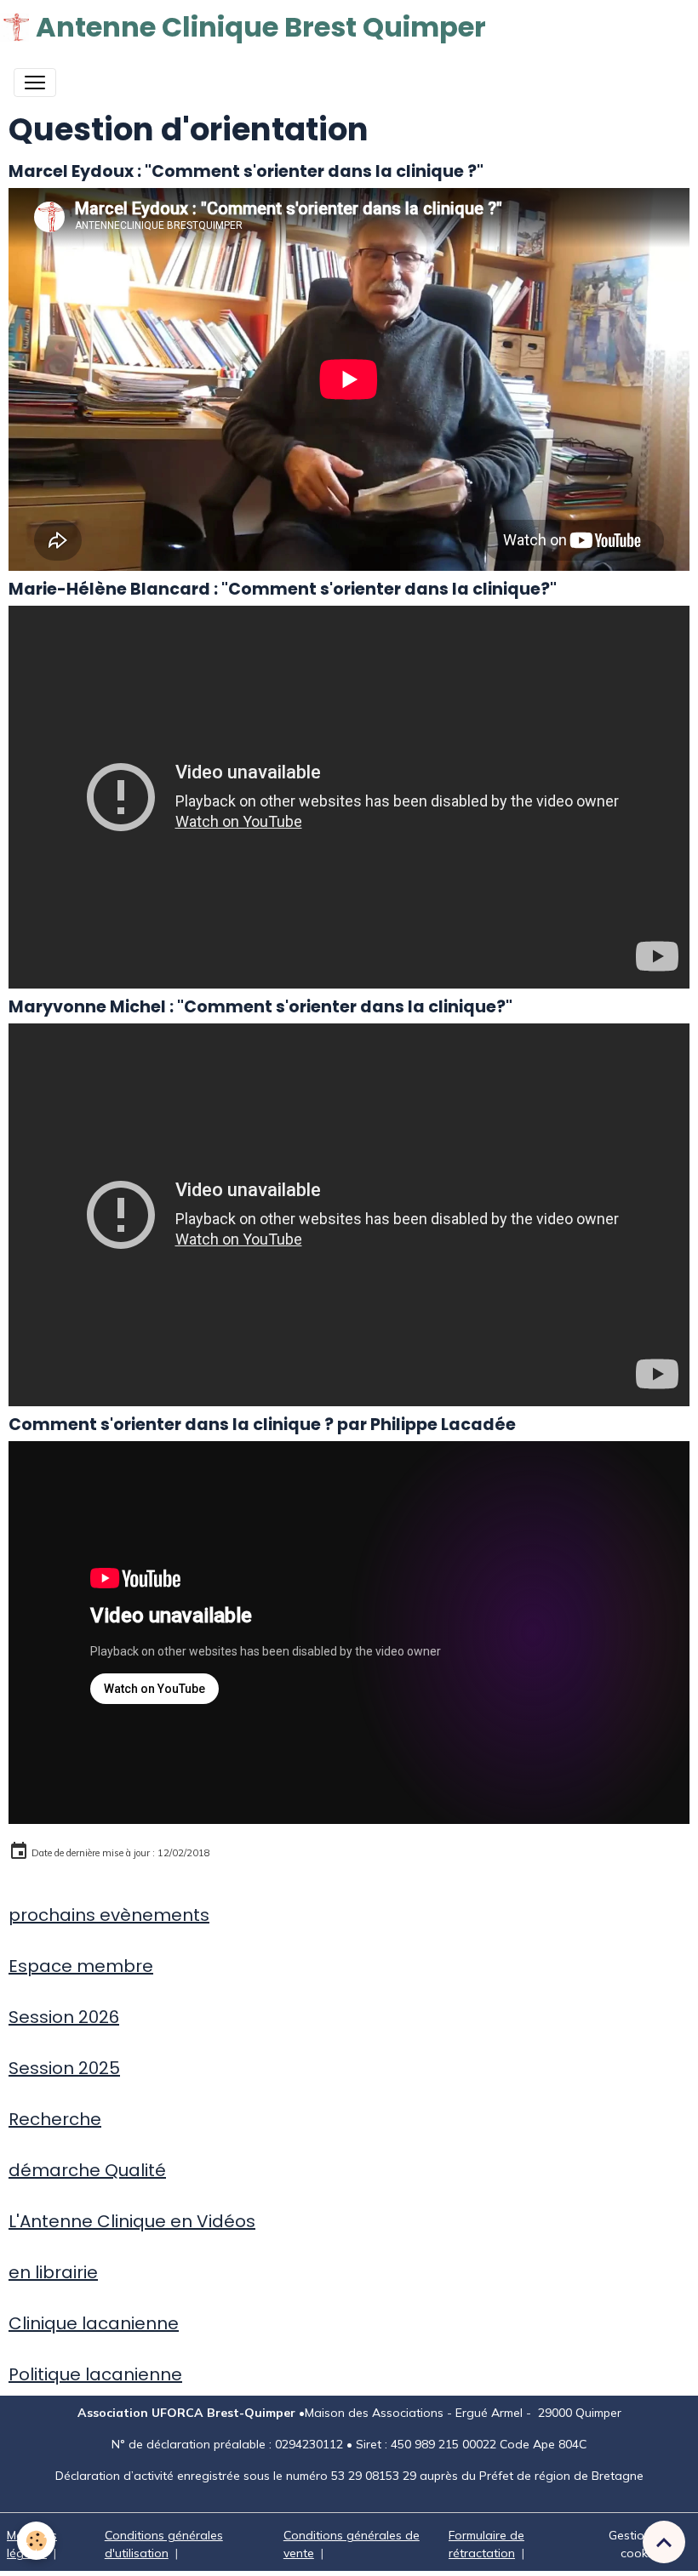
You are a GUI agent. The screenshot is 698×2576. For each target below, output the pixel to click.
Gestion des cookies (642, 2544)
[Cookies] (36, 2541)
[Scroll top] (664, 2542)
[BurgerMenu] (35, 83)
